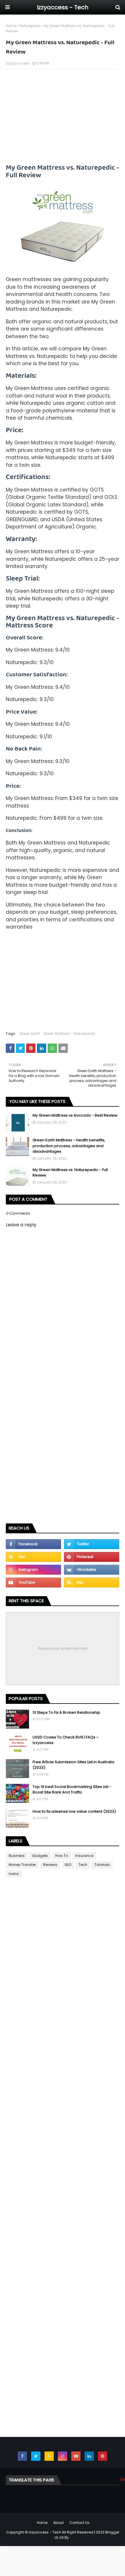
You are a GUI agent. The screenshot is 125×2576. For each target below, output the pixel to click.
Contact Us (80, 2523)
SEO (68, 1865)
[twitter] (92, 1544)
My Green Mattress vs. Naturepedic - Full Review (70, 1173)
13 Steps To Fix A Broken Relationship (66, 1712)
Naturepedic (30, 26)
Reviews (50, 1865)
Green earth (30, 1034)
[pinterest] (92, 1557)
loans (14, 1874)
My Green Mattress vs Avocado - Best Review (75, 1115)
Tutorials (102, 1865)
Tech (83, 1865)
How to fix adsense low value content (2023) (74, 1811)
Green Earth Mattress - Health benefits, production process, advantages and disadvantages (69, 1146)
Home (11, 26)
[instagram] (33, 1570)
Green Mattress (57, 1034)
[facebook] (33, 1544)
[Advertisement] (63, 116)
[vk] (92, 1570)
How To (62, 1856)
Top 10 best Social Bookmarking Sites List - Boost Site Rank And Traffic (72, 1790)
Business (17, 1856)
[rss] (33, 1557)
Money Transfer (22, 1865)
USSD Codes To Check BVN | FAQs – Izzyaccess (66, 1740)
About (58, 2523)
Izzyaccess (20, 63)
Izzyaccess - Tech (63, 7)
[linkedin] (89, 2456)
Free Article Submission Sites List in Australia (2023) (73, 1765)
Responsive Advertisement (63, 1648)
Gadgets (40, 1856)
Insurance (84, 1856)
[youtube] (33, 1582)
